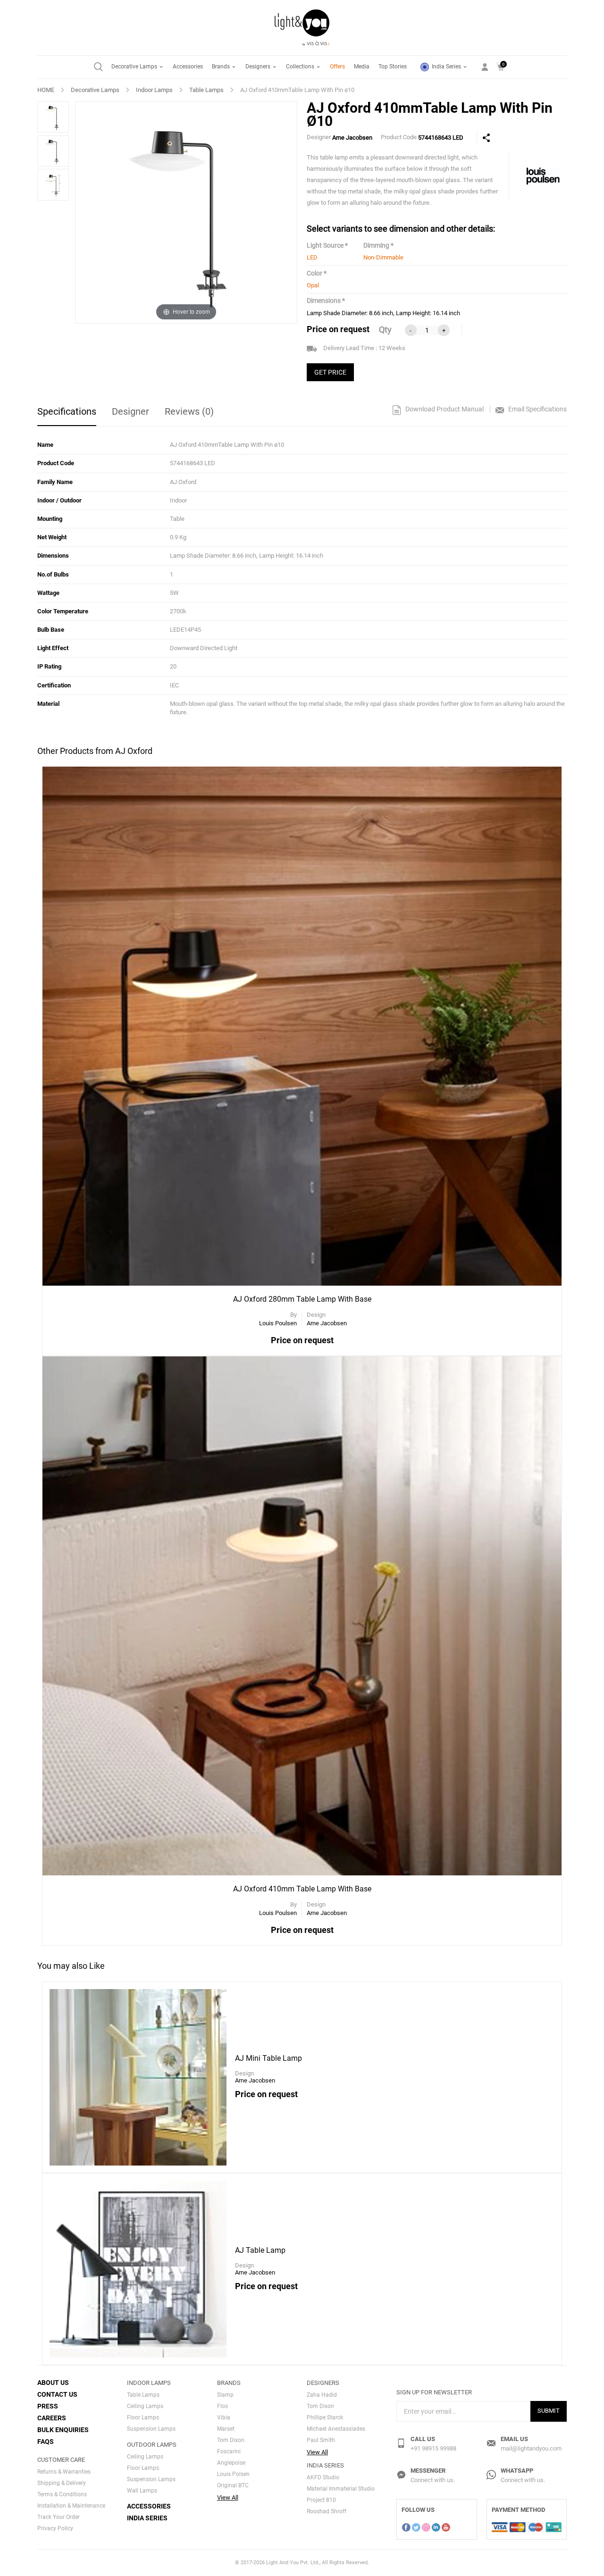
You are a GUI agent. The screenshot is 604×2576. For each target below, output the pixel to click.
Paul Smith (321, 2440)
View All (228, 2497)
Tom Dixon (231, 2440)
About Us (53, 2383)
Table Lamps (206, 90)
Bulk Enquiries (63, 2430)
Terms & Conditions (62, 2494)
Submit (549, 2411)
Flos (222, 2406)
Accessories (188, 67)
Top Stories (393, 67)
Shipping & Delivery (62, 2483)
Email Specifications (537, 409)
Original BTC (233, 2485)
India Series (446, 67)
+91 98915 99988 (433, 2448)
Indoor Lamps (154, 90)
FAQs (46, 2442)
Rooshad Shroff (327, 2511)
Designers (259, 67)
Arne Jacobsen (352, 138)
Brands (222, 67)
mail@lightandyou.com (531, 2448)
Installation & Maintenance (71, 2506)
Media (362, 67)
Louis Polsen (233, 2474)
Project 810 (321, 2500)
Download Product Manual (444, 409)
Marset (226, 2429)
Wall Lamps (142, 2491)
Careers (52, 2418)
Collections (301, 67)
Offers (337, 67)
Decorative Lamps (135, 67)
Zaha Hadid (322, 2395)
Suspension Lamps (151, 2429)
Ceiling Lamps (145, 2406)
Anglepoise (231, 2463)
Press (48, 2406)
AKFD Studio (323, 2477)
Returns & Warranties (64, 2472)
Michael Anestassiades (336, 2429)
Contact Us (57, 2394)
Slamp (225, 2395)
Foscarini (229, 2451)
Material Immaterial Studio (341, 2489)
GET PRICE (330, 372)
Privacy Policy (55, 2528)
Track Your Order (59, 2517)
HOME (46, 90)
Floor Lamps (143, 2417)
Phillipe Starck (325, 2417)
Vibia (224, 2417)
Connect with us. (433, 2480)
